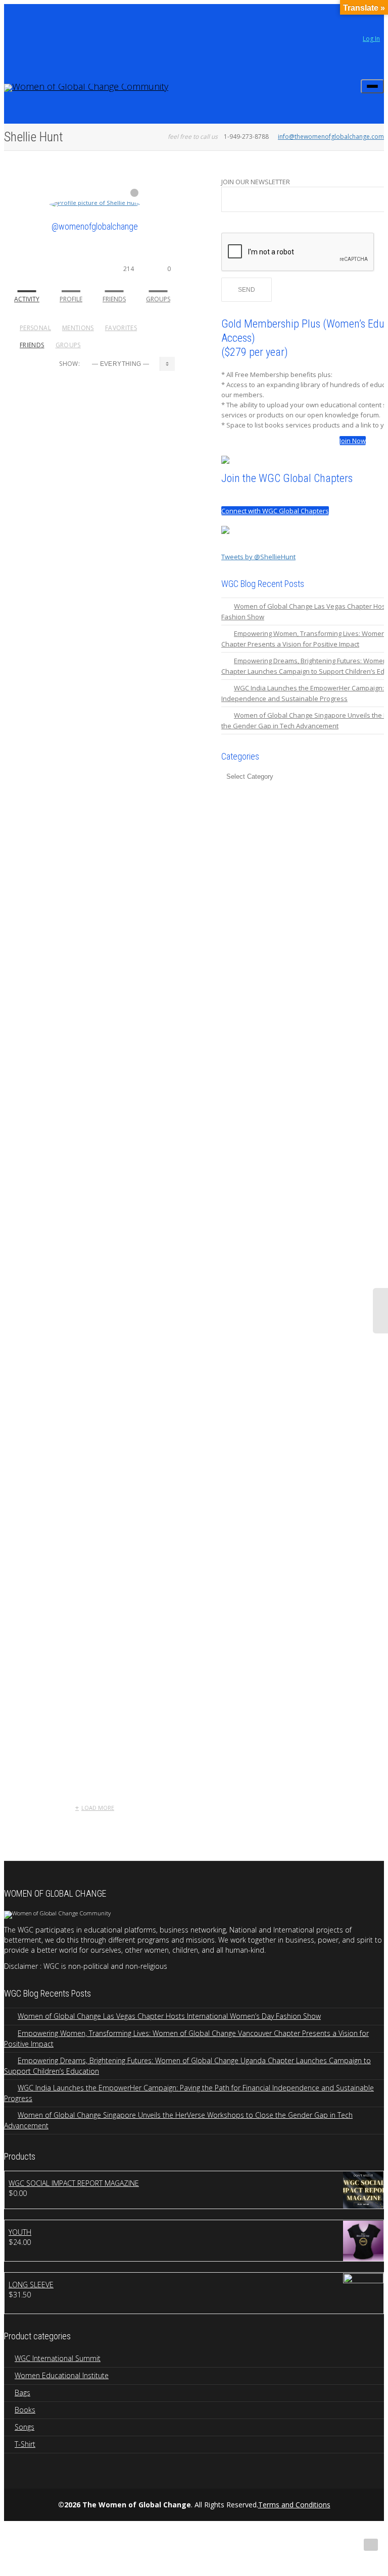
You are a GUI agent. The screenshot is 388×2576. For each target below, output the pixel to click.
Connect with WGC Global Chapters (275, 511)
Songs (25, 2427)
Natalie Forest (133, 407)
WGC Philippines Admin (101, 1128)
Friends (118, 284)
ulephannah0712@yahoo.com (112, 695)
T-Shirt (25, 2444)
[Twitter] (13, 21)
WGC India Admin (90, 1531)
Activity (27, 299)
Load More (98, 1808)
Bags (22, 2393)
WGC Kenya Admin (93, 1397)
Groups (158, 284)
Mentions (78, 328)
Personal (35, 328)
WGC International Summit (58, 2358)
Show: (69, 364)
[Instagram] (64, 21)
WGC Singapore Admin (100, 994)
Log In (371, 39)
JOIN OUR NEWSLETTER (256, 182)
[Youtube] (47, 21)
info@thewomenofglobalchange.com (331, 137)
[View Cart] (347, 83)
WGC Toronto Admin (96, 1665)
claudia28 (77, 407)
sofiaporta (79, 860)
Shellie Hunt (129, 484)
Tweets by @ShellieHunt (258, 557)
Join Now (353, 441)
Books (25, 2410)
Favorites (121, 328)
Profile (71, 299)
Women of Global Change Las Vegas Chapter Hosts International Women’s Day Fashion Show (169, 2016)
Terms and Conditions (294, 2505)
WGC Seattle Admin (95, 1263)
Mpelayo (75, 561)
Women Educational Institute (62, 2375)
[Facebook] (30, 21)
